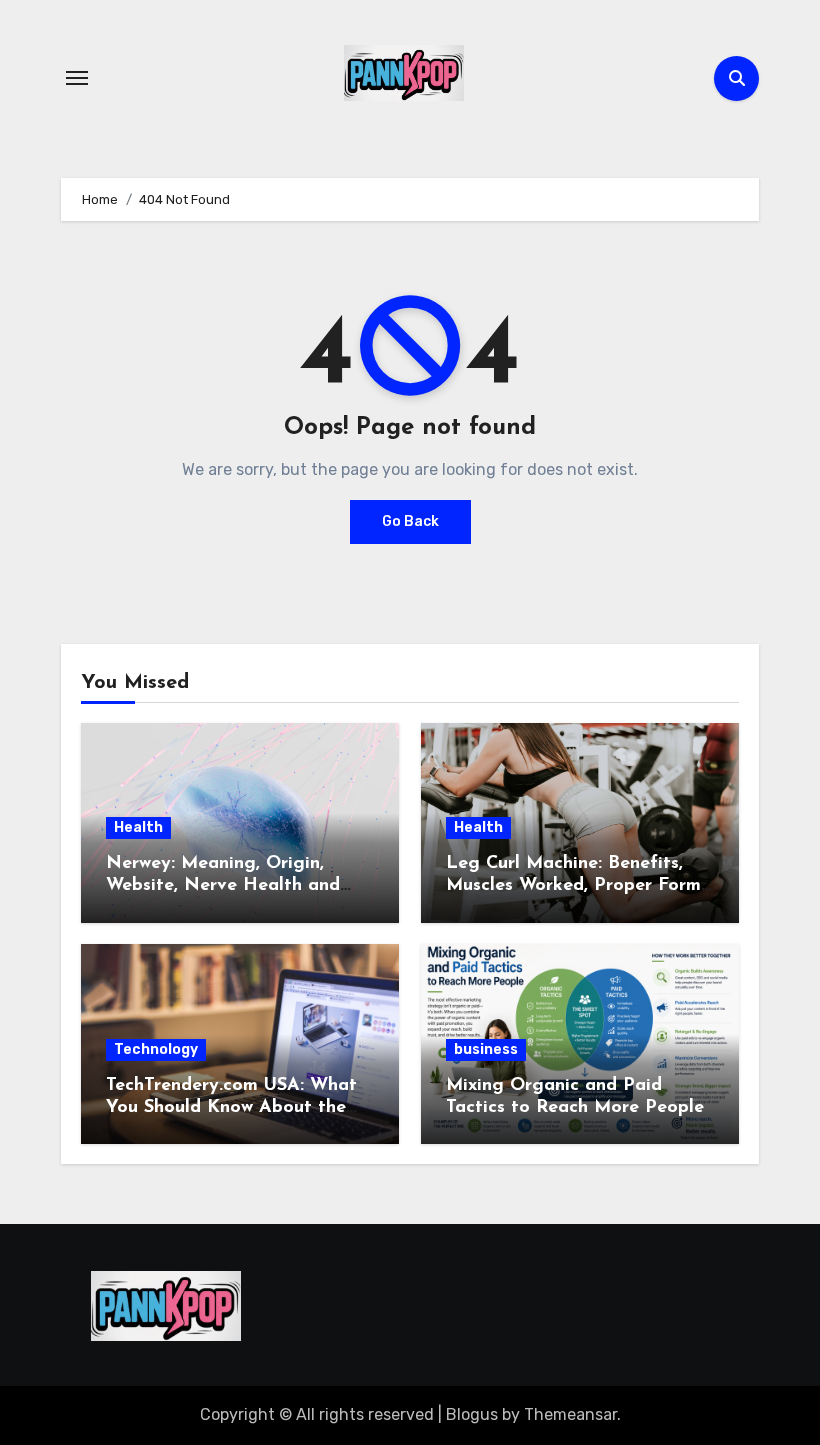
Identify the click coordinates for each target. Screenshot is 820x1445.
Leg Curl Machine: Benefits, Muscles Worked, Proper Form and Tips (573, 885)
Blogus (472, 1414)
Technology (156, 1049)
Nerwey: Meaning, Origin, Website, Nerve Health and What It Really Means (223, 885)
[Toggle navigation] (77, 78)
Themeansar (570, 1414)
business (486, 1049)
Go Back (410, 521)
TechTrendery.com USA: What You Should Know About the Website (231, 1107)
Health (138, 827)
